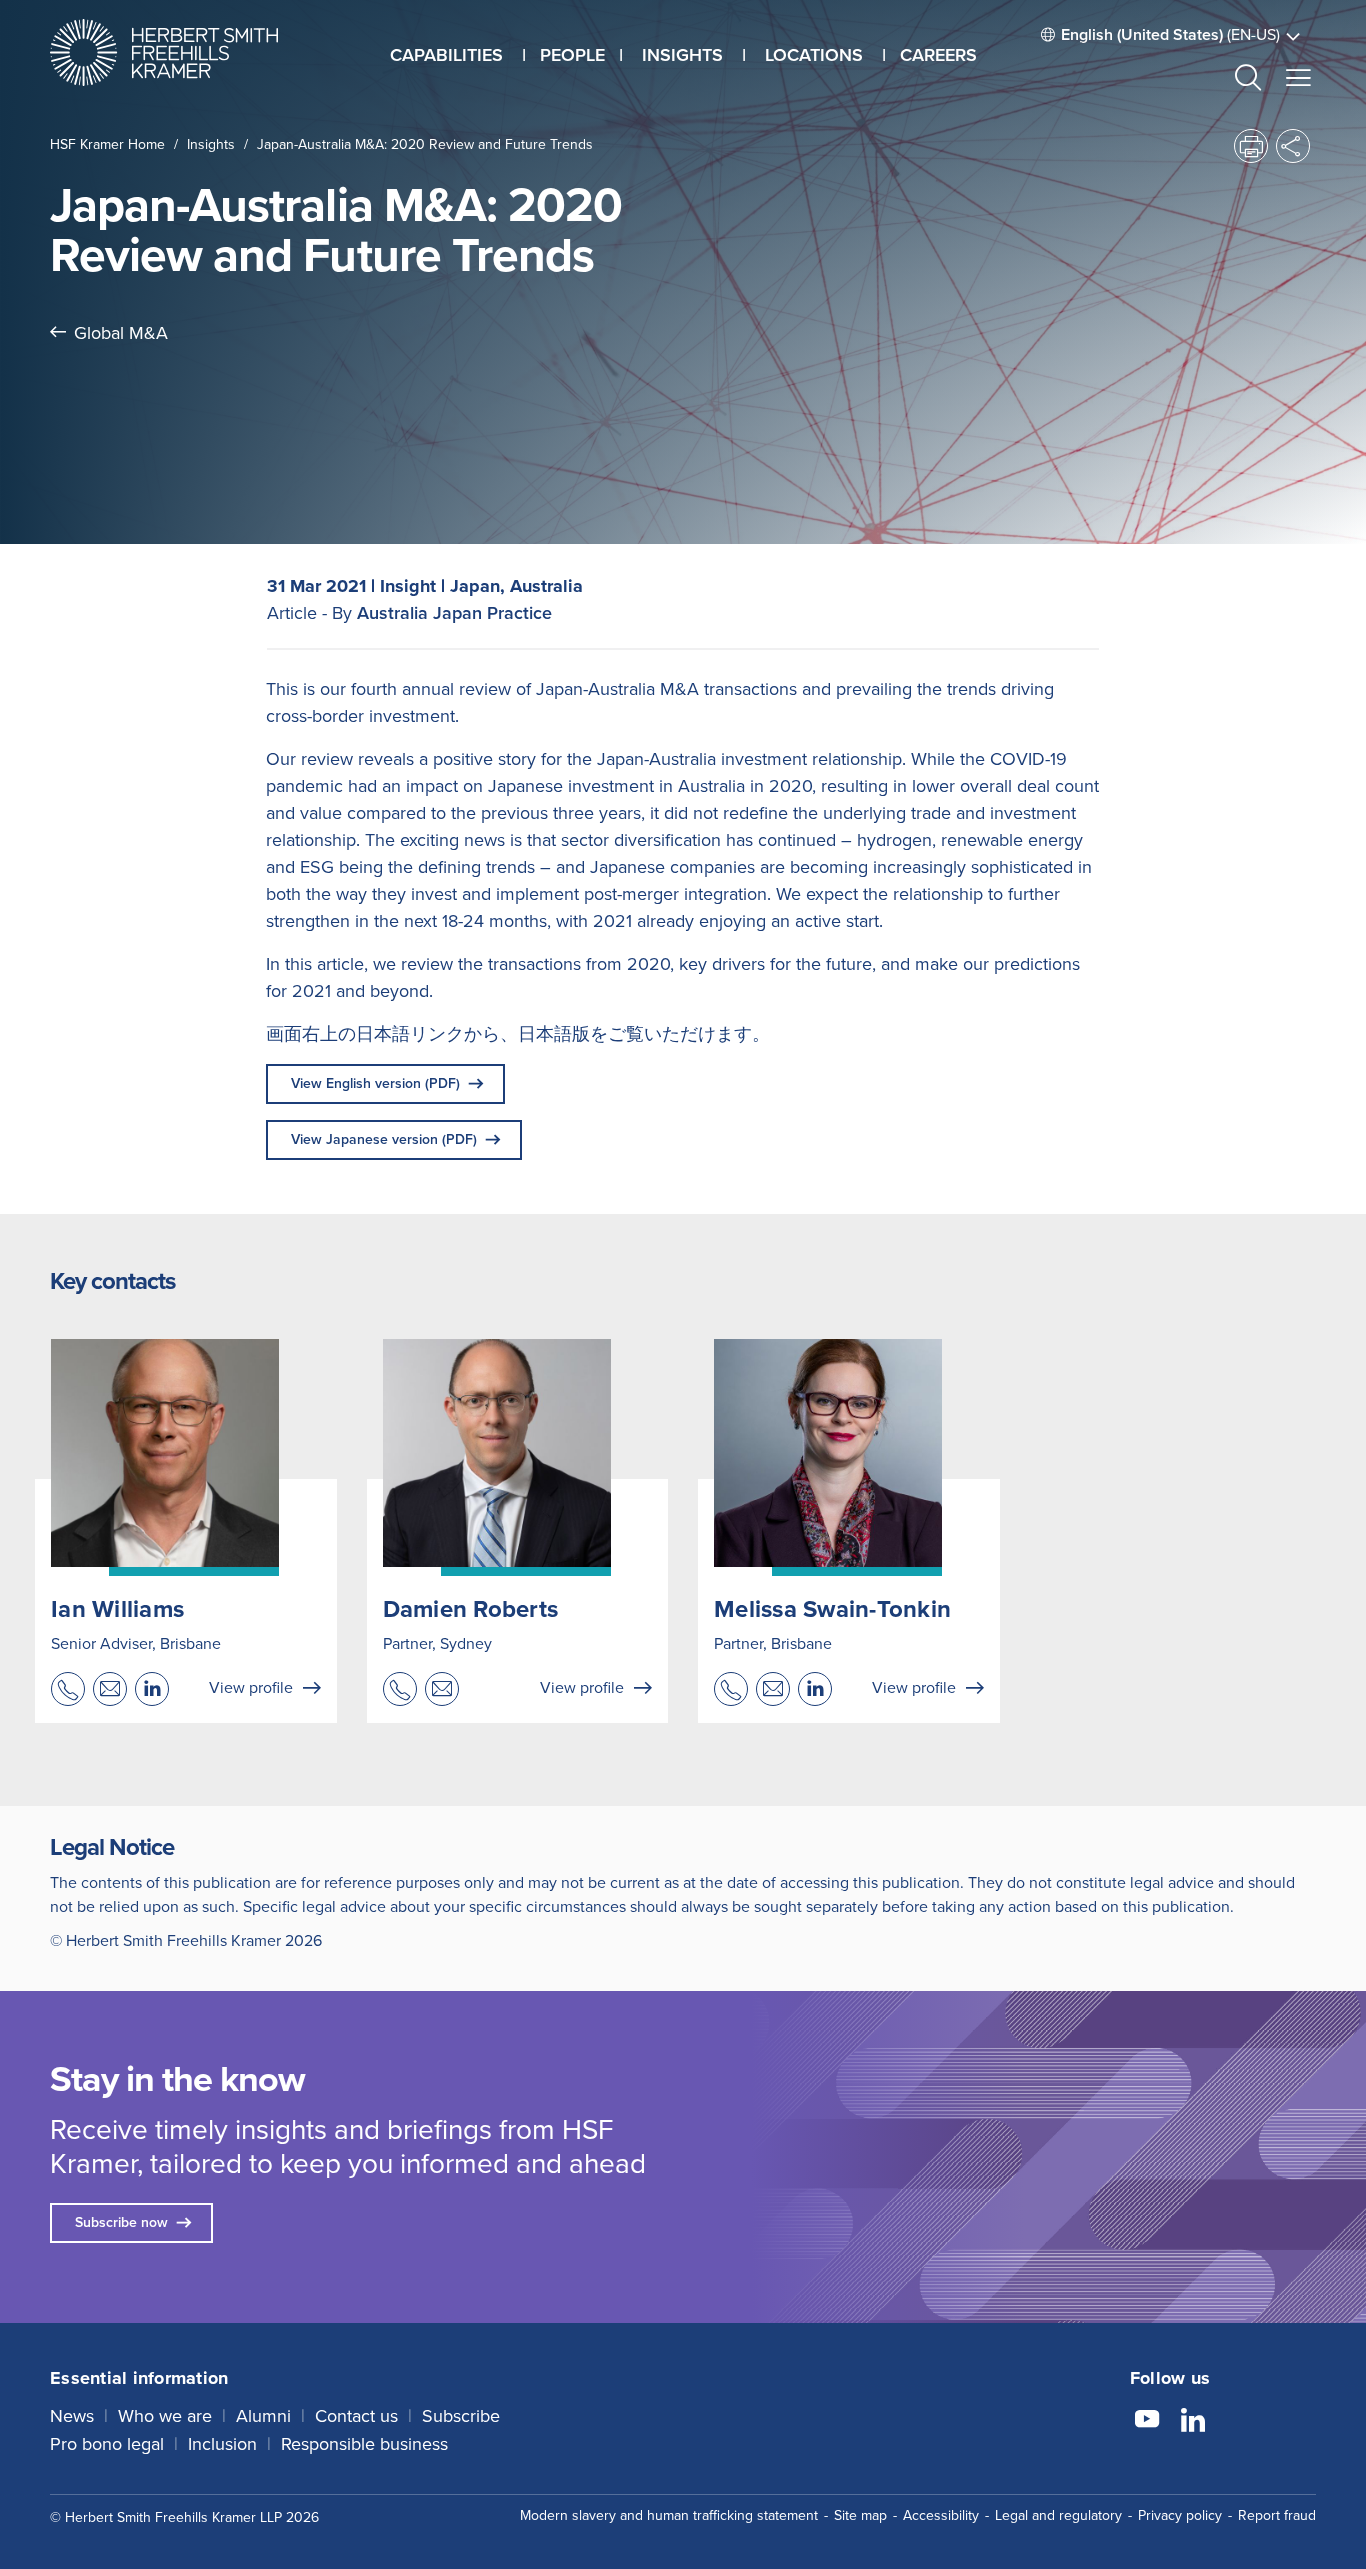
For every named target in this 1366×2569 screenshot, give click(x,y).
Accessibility (941, 2515)
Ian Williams (117, 1609)
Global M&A (121, 333)
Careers (938, 55)
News (72, 2416)
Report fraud (1277, 2515)
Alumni (263, 2416)
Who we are (165, 2416)
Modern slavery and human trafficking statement (669, 2515)
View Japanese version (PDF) (384, 1139)
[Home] (189, 52)
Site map (860, 2515)
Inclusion (222, 2444)
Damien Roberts (471, 1609)
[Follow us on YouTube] (1147, 2422)
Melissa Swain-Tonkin (832, 1609)
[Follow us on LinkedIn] (1193, 2422)
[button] (1248, 80)
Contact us (356, 2416)
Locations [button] (814, 55)
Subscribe (461, 2416)
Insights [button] (682, 55)
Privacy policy (1180, 2515)
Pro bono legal (107, 2444)
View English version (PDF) (375, 1083)
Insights (211, 144)
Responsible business (364, 2444)
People (572, 55)
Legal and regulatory (1058, 2515)
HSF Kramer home (107, 144)
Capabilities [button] (446, 55)
